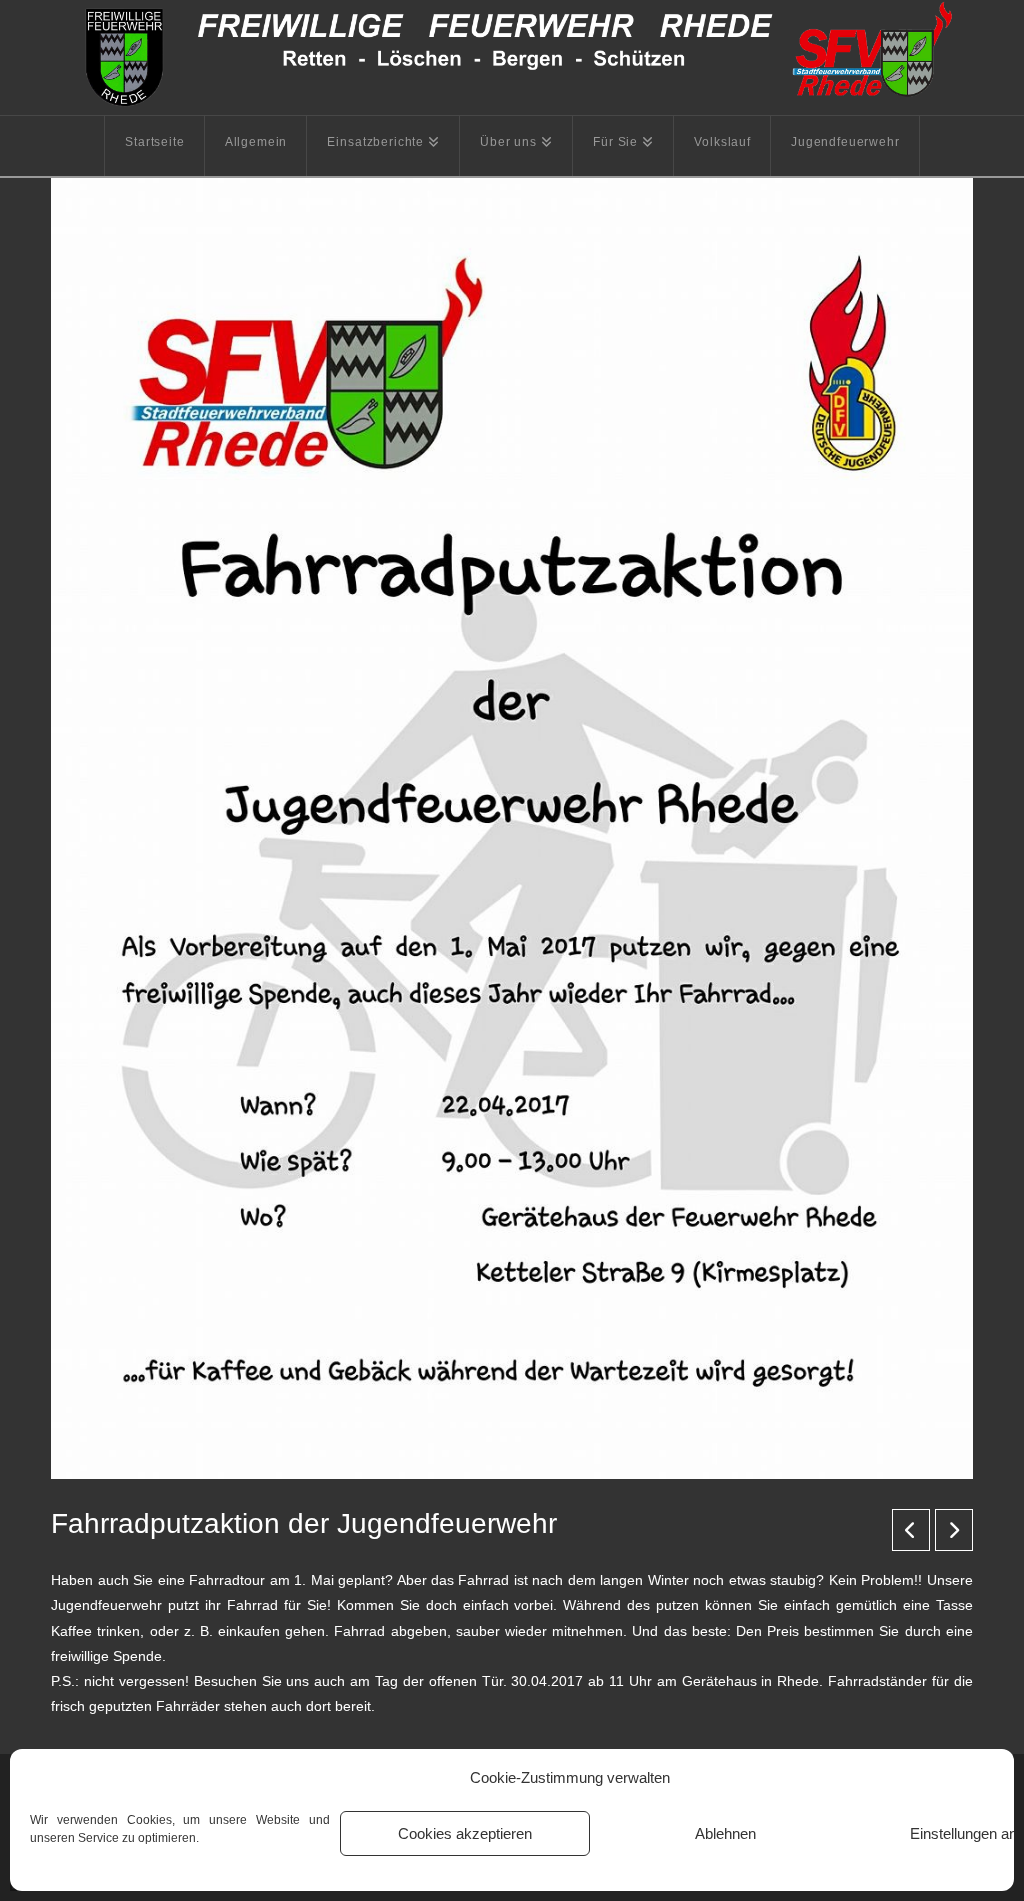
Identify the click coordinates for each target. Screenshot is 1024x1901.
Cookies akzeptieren (465, 1833)
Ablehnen (725, 1833)
